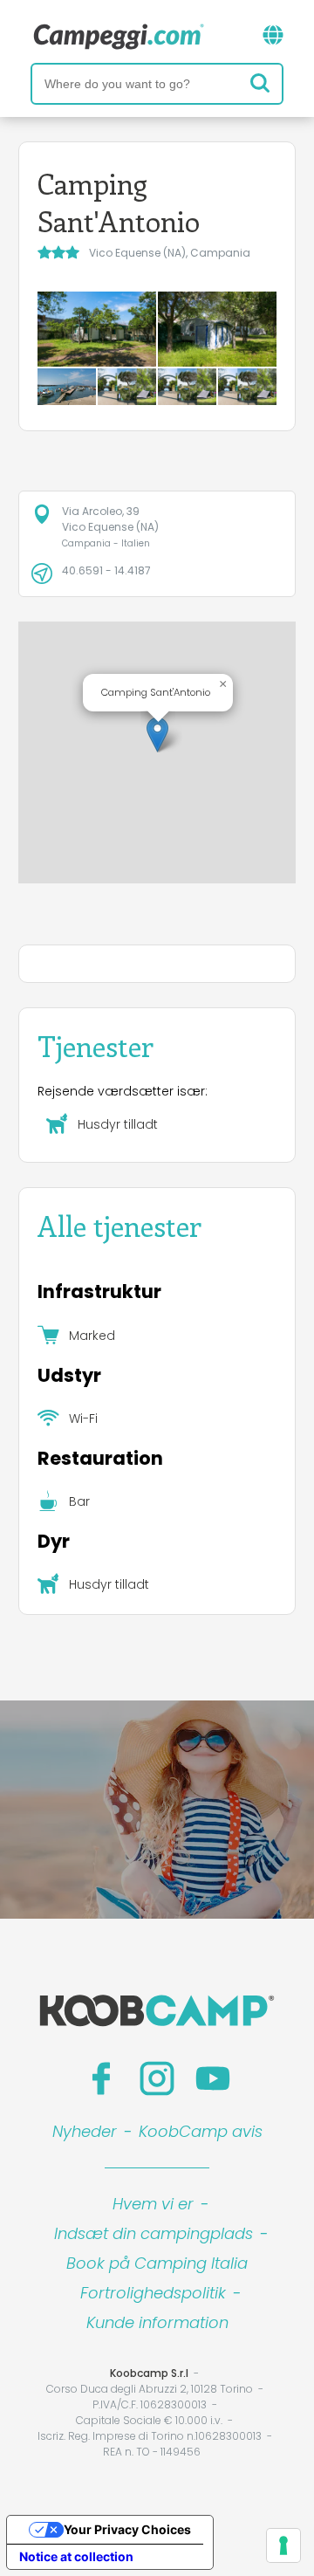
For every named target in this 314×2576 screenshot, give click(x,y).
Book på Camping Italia (157, 2263)
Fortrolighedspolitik (153, 2293)
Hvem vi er (153, 2204)
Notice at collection (76, 2556)
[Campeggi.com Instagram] (157, 2078)
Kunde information (157, 2322)
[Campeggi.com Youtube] (213, 2078)
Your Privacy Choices (127, 2529)
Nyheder (85, 2131)
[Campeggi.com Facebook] (101, 2078)
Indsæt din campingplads (154, 2233)
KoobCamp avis (201, 2131)
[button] (157, 735)
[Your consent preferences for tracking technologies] (283, 2545)
